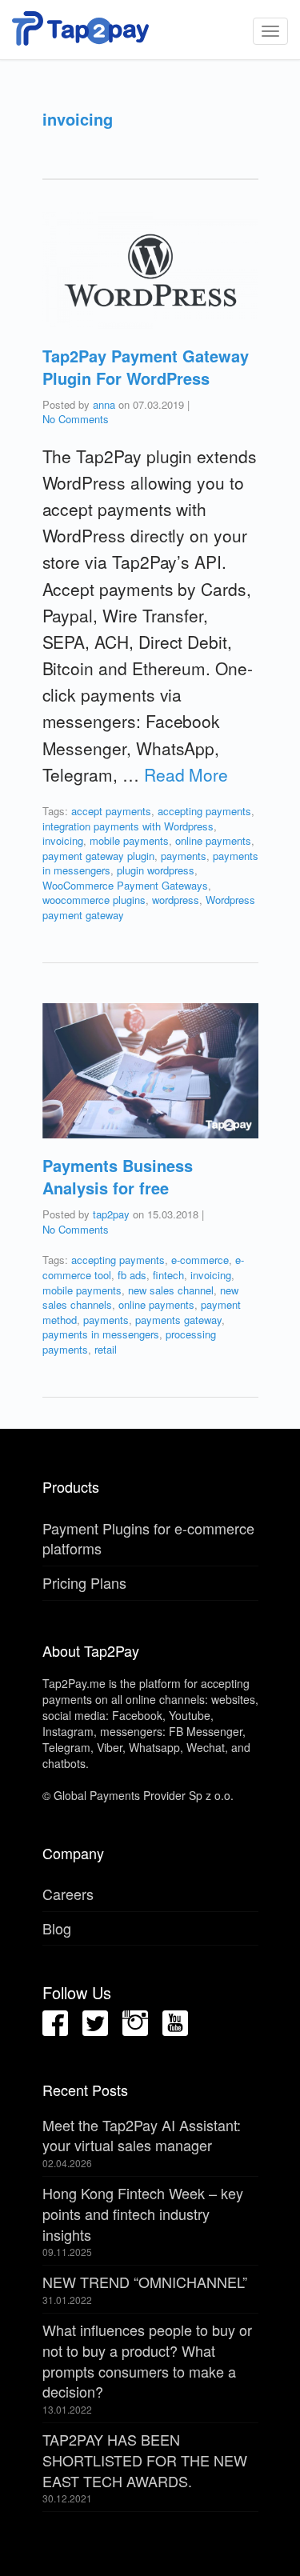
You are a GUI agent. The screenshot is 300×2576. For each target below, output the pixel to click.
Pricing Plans (84, 1582)
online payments (213, 840)
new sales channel (171, 1290)
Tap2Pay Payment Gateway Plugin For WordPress (146, 367)
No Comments (76, 419)
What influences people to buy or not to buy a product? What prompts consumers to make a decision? (147, 2360)
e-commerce (200, 1260)
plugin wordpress (156, 870)
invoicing (63, 840)
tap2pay (111, 1214)
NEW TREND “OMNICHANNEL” (145, 2282)
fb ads (132, 1275)
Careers (68, 1894)
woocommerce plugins (94, 900)
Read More (186, 774)
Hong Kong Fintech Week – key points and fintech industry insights (143, 2213)
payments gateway (178, 1320)
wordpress (176, 900)
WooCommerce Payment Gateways (125, 885)
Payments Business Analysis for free (118, 1176)
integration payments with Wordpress (128, 826)
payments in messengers (101, 1334)
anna (104, 404)
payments (184, 856)
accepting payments (204, 811)
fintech (168, 1275)
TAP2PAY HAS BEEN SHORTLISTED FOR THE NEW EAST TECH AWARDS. (145, 2460)
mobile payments (129, 840)
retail (106, 1349)
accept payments (111, 811)
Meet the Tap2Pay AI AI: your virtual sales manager (142, 2135)
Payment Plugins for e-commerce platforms (148, 1538)
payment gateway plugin (98, 856)
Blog (57, 1928)
